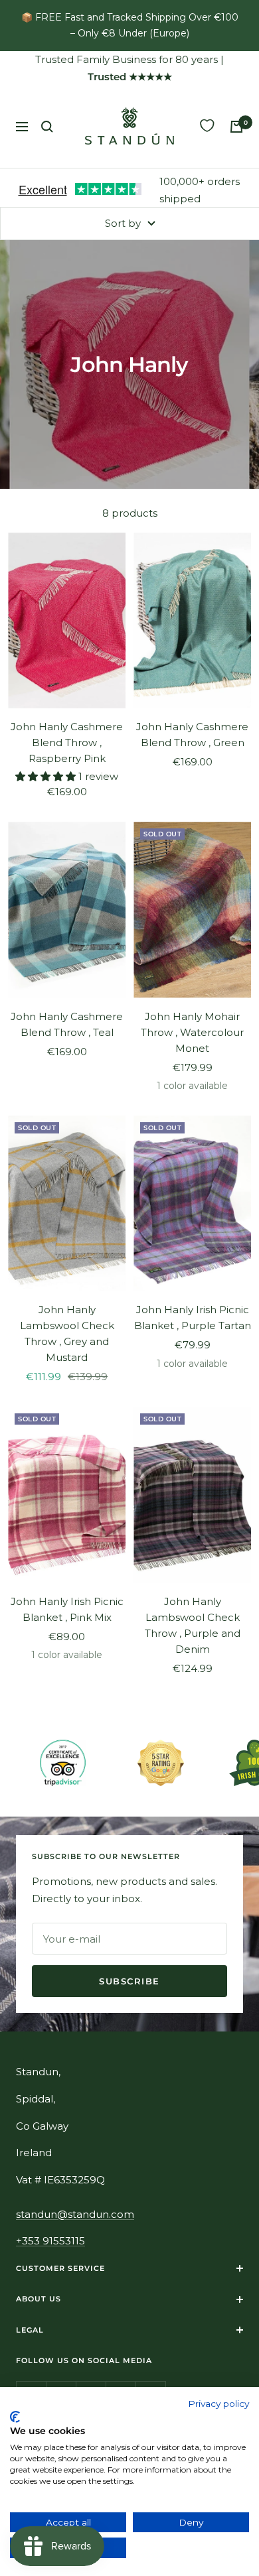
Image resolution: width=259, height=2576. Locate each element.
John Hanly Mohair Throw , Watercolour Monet (192, 1032)
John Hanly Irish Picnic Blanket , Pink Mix (67, 1609)
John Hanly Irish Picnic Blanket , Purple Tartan (193, 1318)
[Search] (47, 127)
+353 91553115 (50, 2241)
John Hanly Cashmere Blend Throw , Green (192, 735)
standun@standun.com (75, 2214)
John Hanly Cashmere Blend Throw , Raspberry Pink (67, 742)
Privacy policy (218, 2404)
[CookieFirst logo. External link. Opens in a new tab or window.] (15, 2417)
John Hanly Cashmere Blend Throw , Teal (67, 1024)
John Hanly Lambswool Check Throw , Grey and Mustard (67, 1333)
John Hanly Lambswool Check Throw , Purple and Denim (193, 1625)
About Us (39, 2299)
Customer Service (60, 2268)
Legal (30, 2330)
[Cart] (236, 127)
